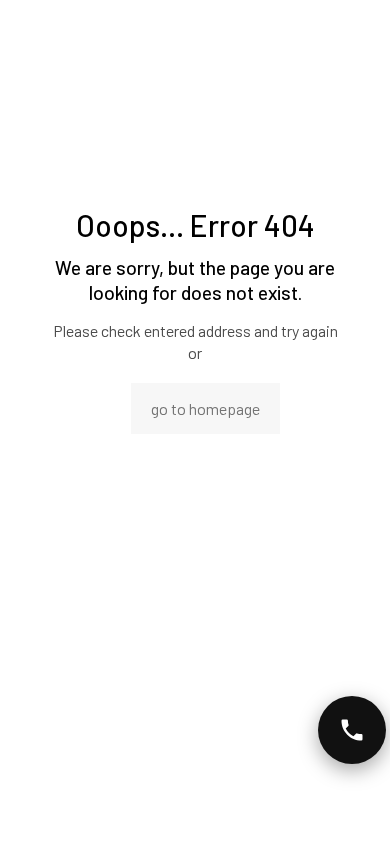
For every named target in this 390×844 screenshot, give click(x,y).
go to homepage (205, 408)
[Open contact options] (352, 730)
